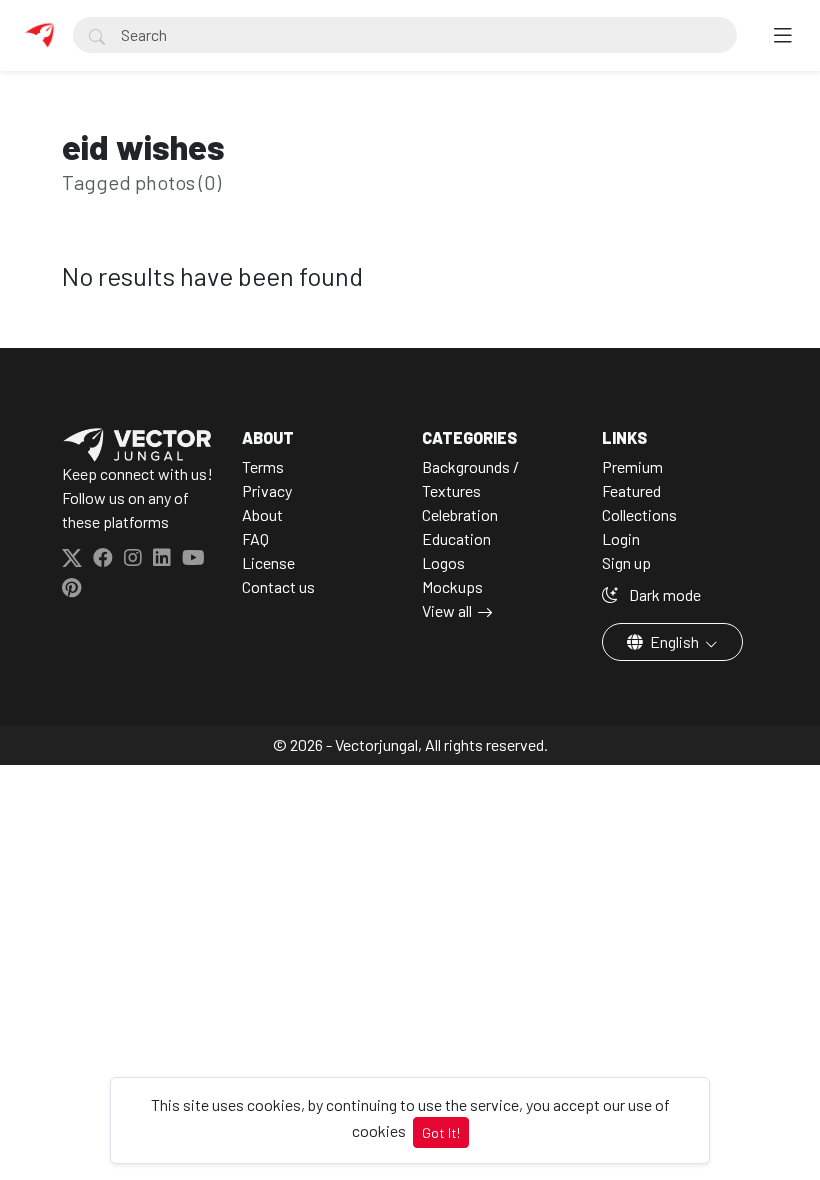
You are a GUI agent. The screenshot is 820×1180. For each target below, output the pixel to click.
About (262, 514)
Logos (443, 562)
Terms (263, 466)
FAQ (255, 538)
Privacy (267, 490)
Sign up (626, 562)
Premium (632, 466)
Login (621, 538)
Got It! (441, 1132)
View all (447, 610)
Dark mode (663, 594)
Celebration (460, 514)
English (674, 641)
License (268, 562)
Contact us (278, 586)
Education (456, 538)
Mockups (452, 586)
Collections (639, 514)
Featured (631, 490)
